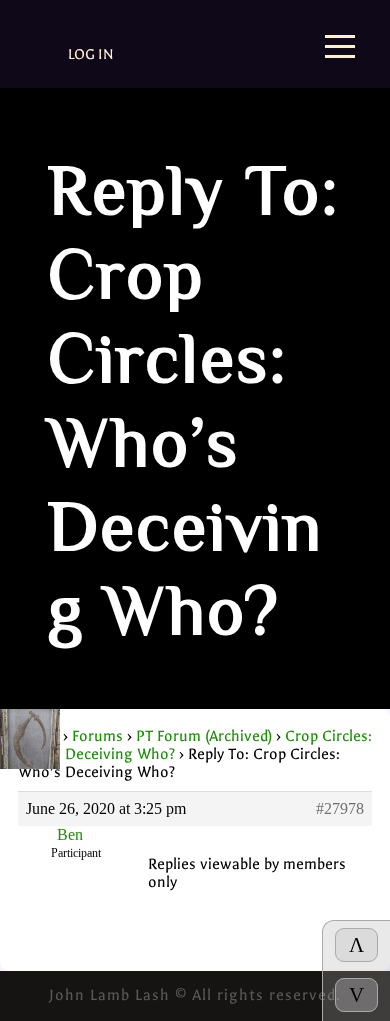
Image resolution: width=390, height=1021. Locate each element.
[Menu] (340, 48)
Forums (97, 736)
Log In (91, 54)
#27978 (340, 808)
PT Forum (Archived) (204, 736)
